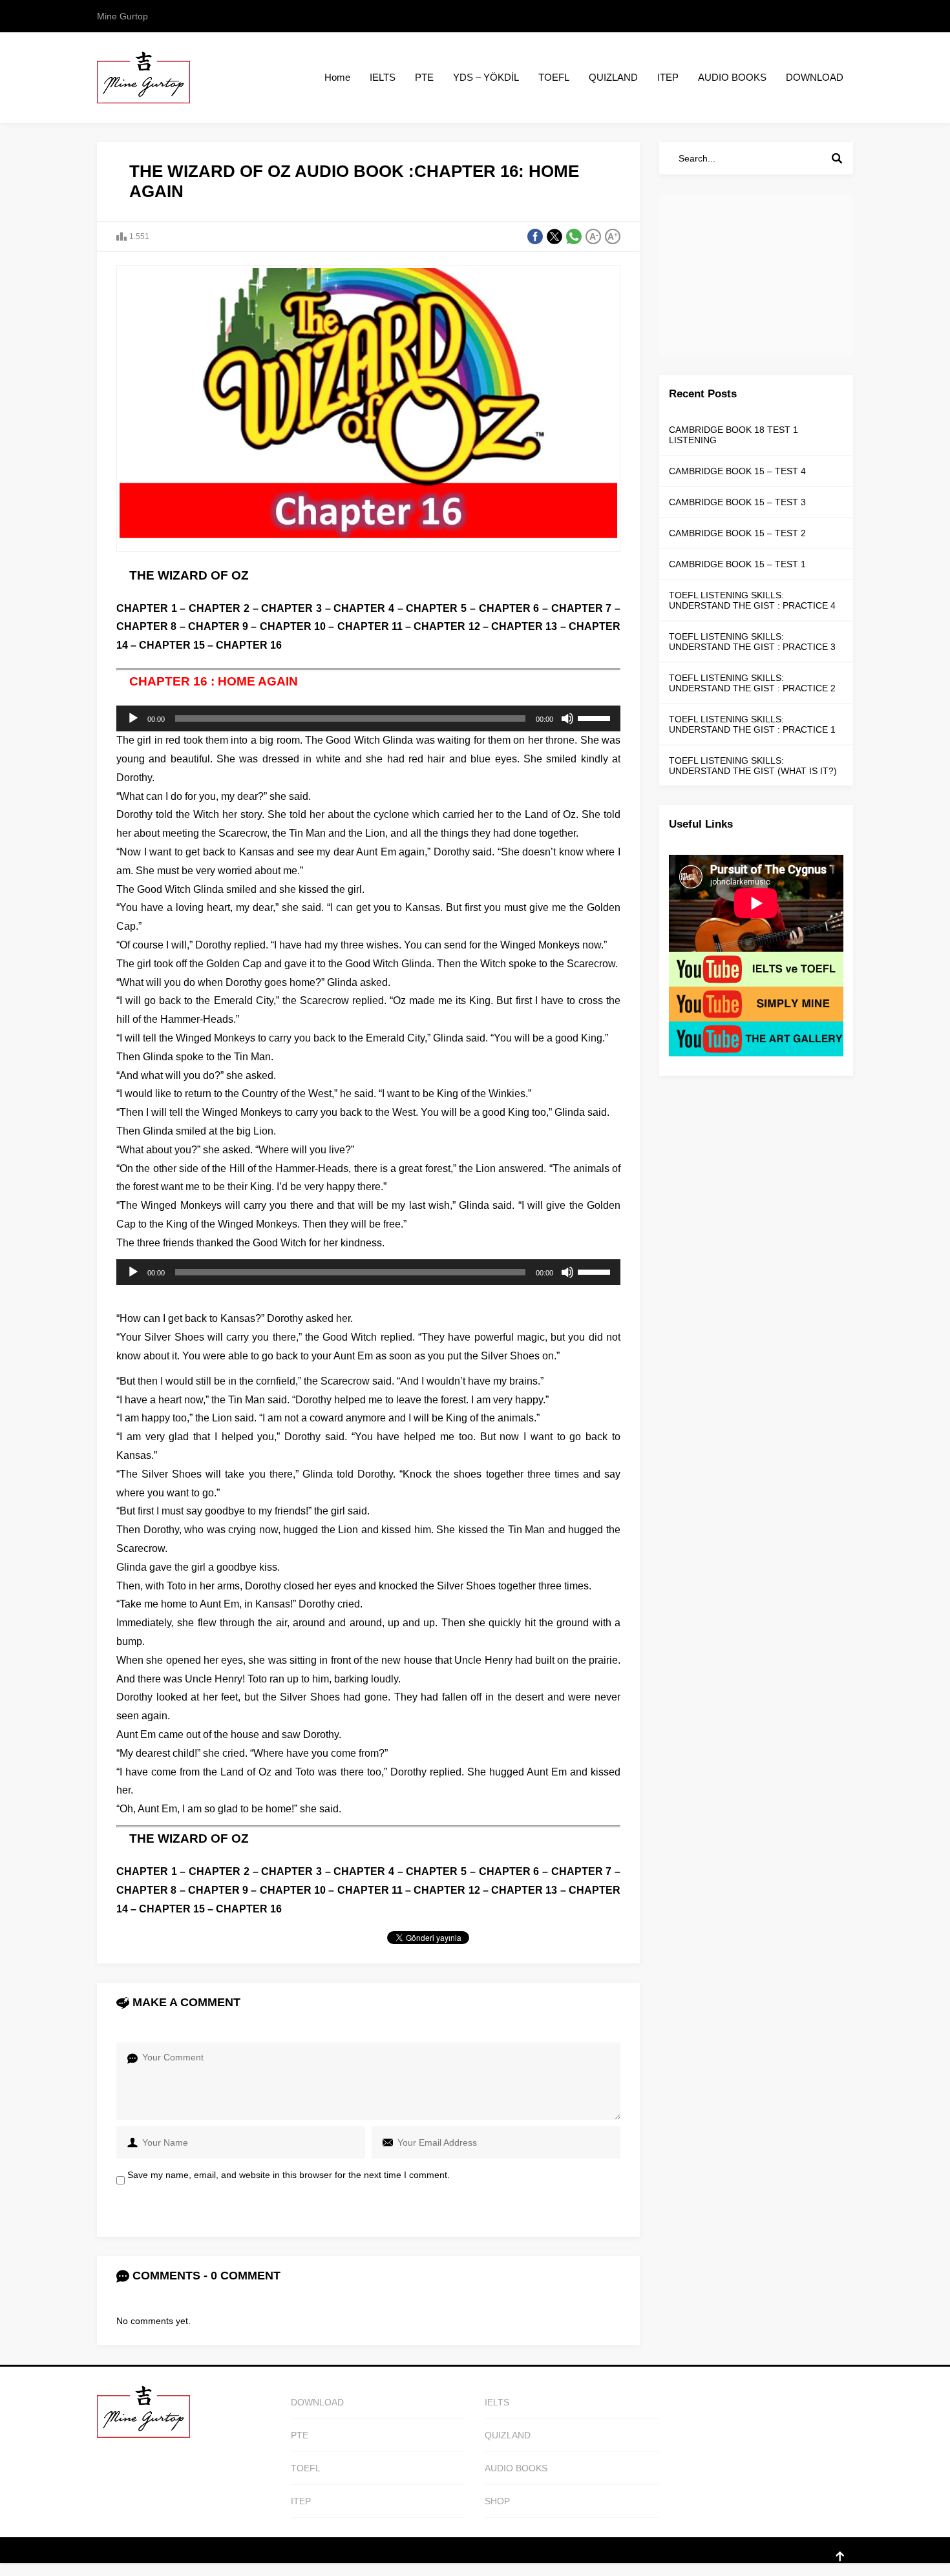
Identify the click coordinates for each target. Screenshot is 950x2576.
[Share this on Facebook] (535, 236)
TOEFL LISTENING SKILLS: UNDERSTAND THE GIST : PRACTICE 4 (752, 600)
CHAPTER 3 (291, 608)
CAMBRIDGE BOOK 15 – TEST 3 (737, 502)
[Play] (133, 718)
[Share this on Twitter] (554, 236)
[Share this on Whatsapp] (574, 236)
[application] (368, 718)
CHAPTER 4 (364, 608)
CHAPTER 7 (582, 608)
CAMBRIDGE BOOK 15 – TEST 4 (737, 471)
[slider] (596, 717)
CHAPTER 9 (217, 626)
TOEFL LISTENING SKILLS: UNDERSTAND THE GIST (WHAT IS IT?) (753, 766)
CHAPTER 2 (219, 608)
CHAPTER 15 (172, 645)
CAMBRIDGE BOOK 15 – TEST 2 (737, 533)
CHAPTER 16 (249, 645)
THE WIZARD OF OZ (189, 575)
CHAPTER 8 (146, 626)
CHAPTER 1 (148, 608)
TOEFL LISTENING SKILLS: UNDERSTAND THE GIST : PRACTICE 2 (752, 683)
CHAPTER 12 (447, 626)
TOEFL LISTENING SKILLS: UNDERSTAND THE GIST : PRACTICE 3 (752, 642)
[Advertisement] (756, 275)
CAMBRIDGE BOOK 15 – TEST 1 (737, 564)
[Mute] (567, 718)
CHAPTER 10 (293, 626)
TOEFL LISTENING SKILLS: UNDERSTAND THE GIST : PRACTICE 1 (752, 724)
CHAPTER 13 (524, 626)
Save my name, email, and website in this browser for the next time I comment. (289, 2175)
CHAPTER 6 (509, 608)
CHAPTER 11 (368, 626)
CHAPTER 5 (436, 608)
